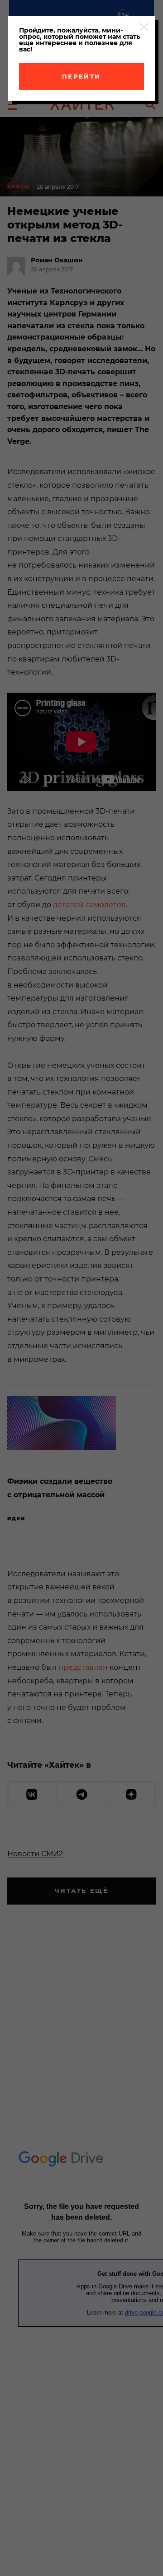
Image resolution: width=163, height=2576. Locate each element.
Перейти (81, 76)
